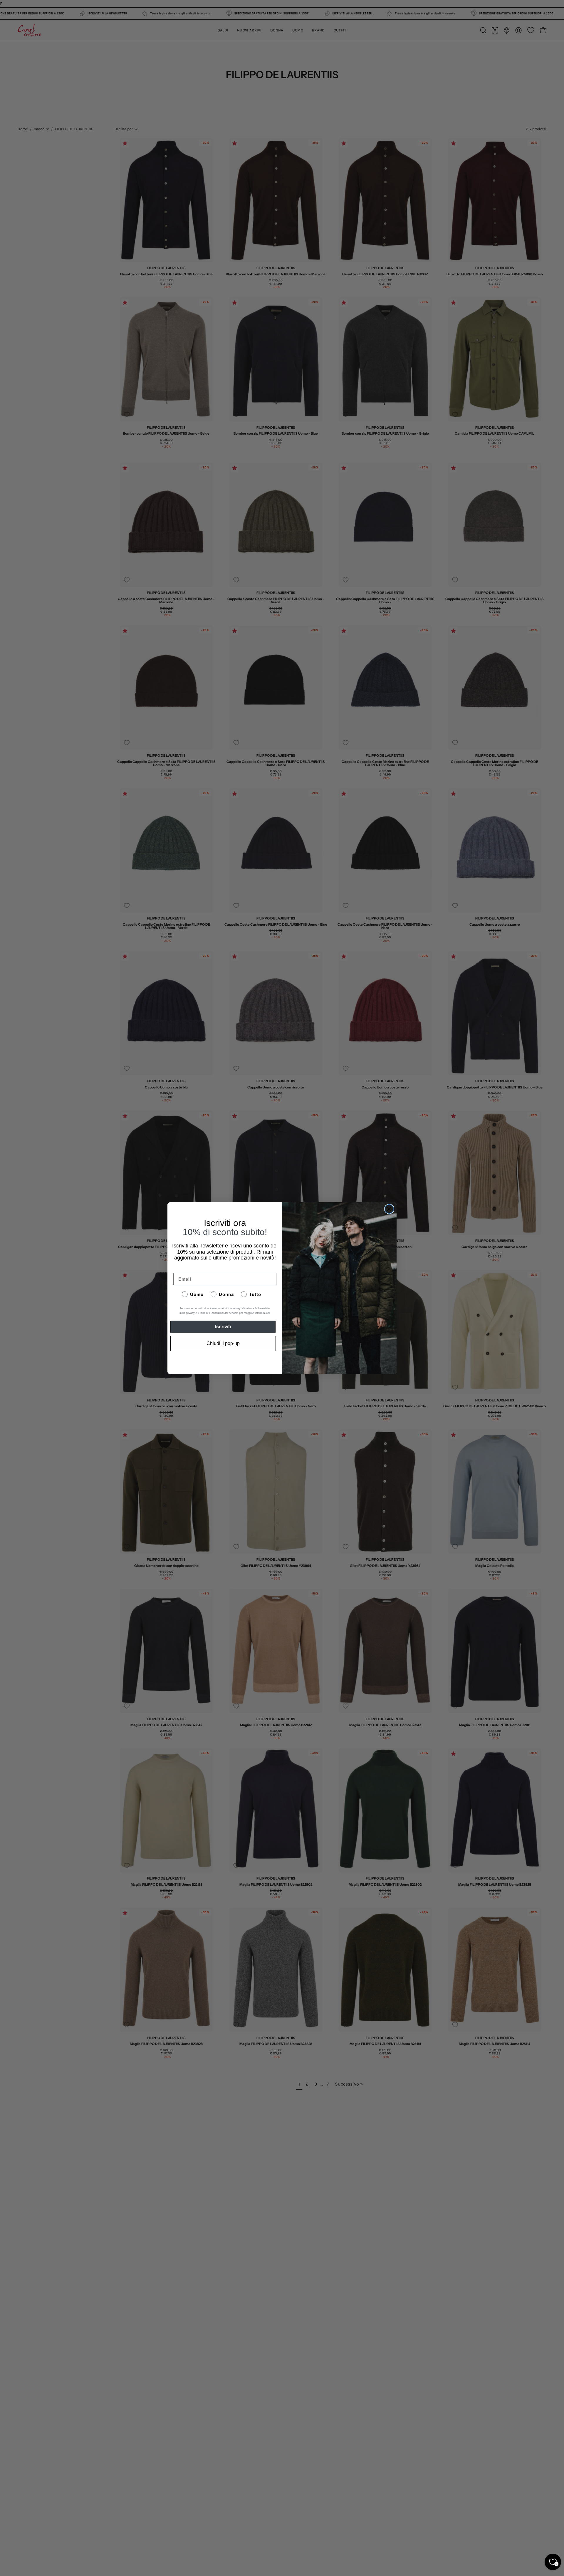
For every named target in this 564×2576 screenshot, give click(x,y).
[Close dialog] (389, 1209)
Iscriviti (223, 1327)
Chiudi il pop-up (223, 1343)
